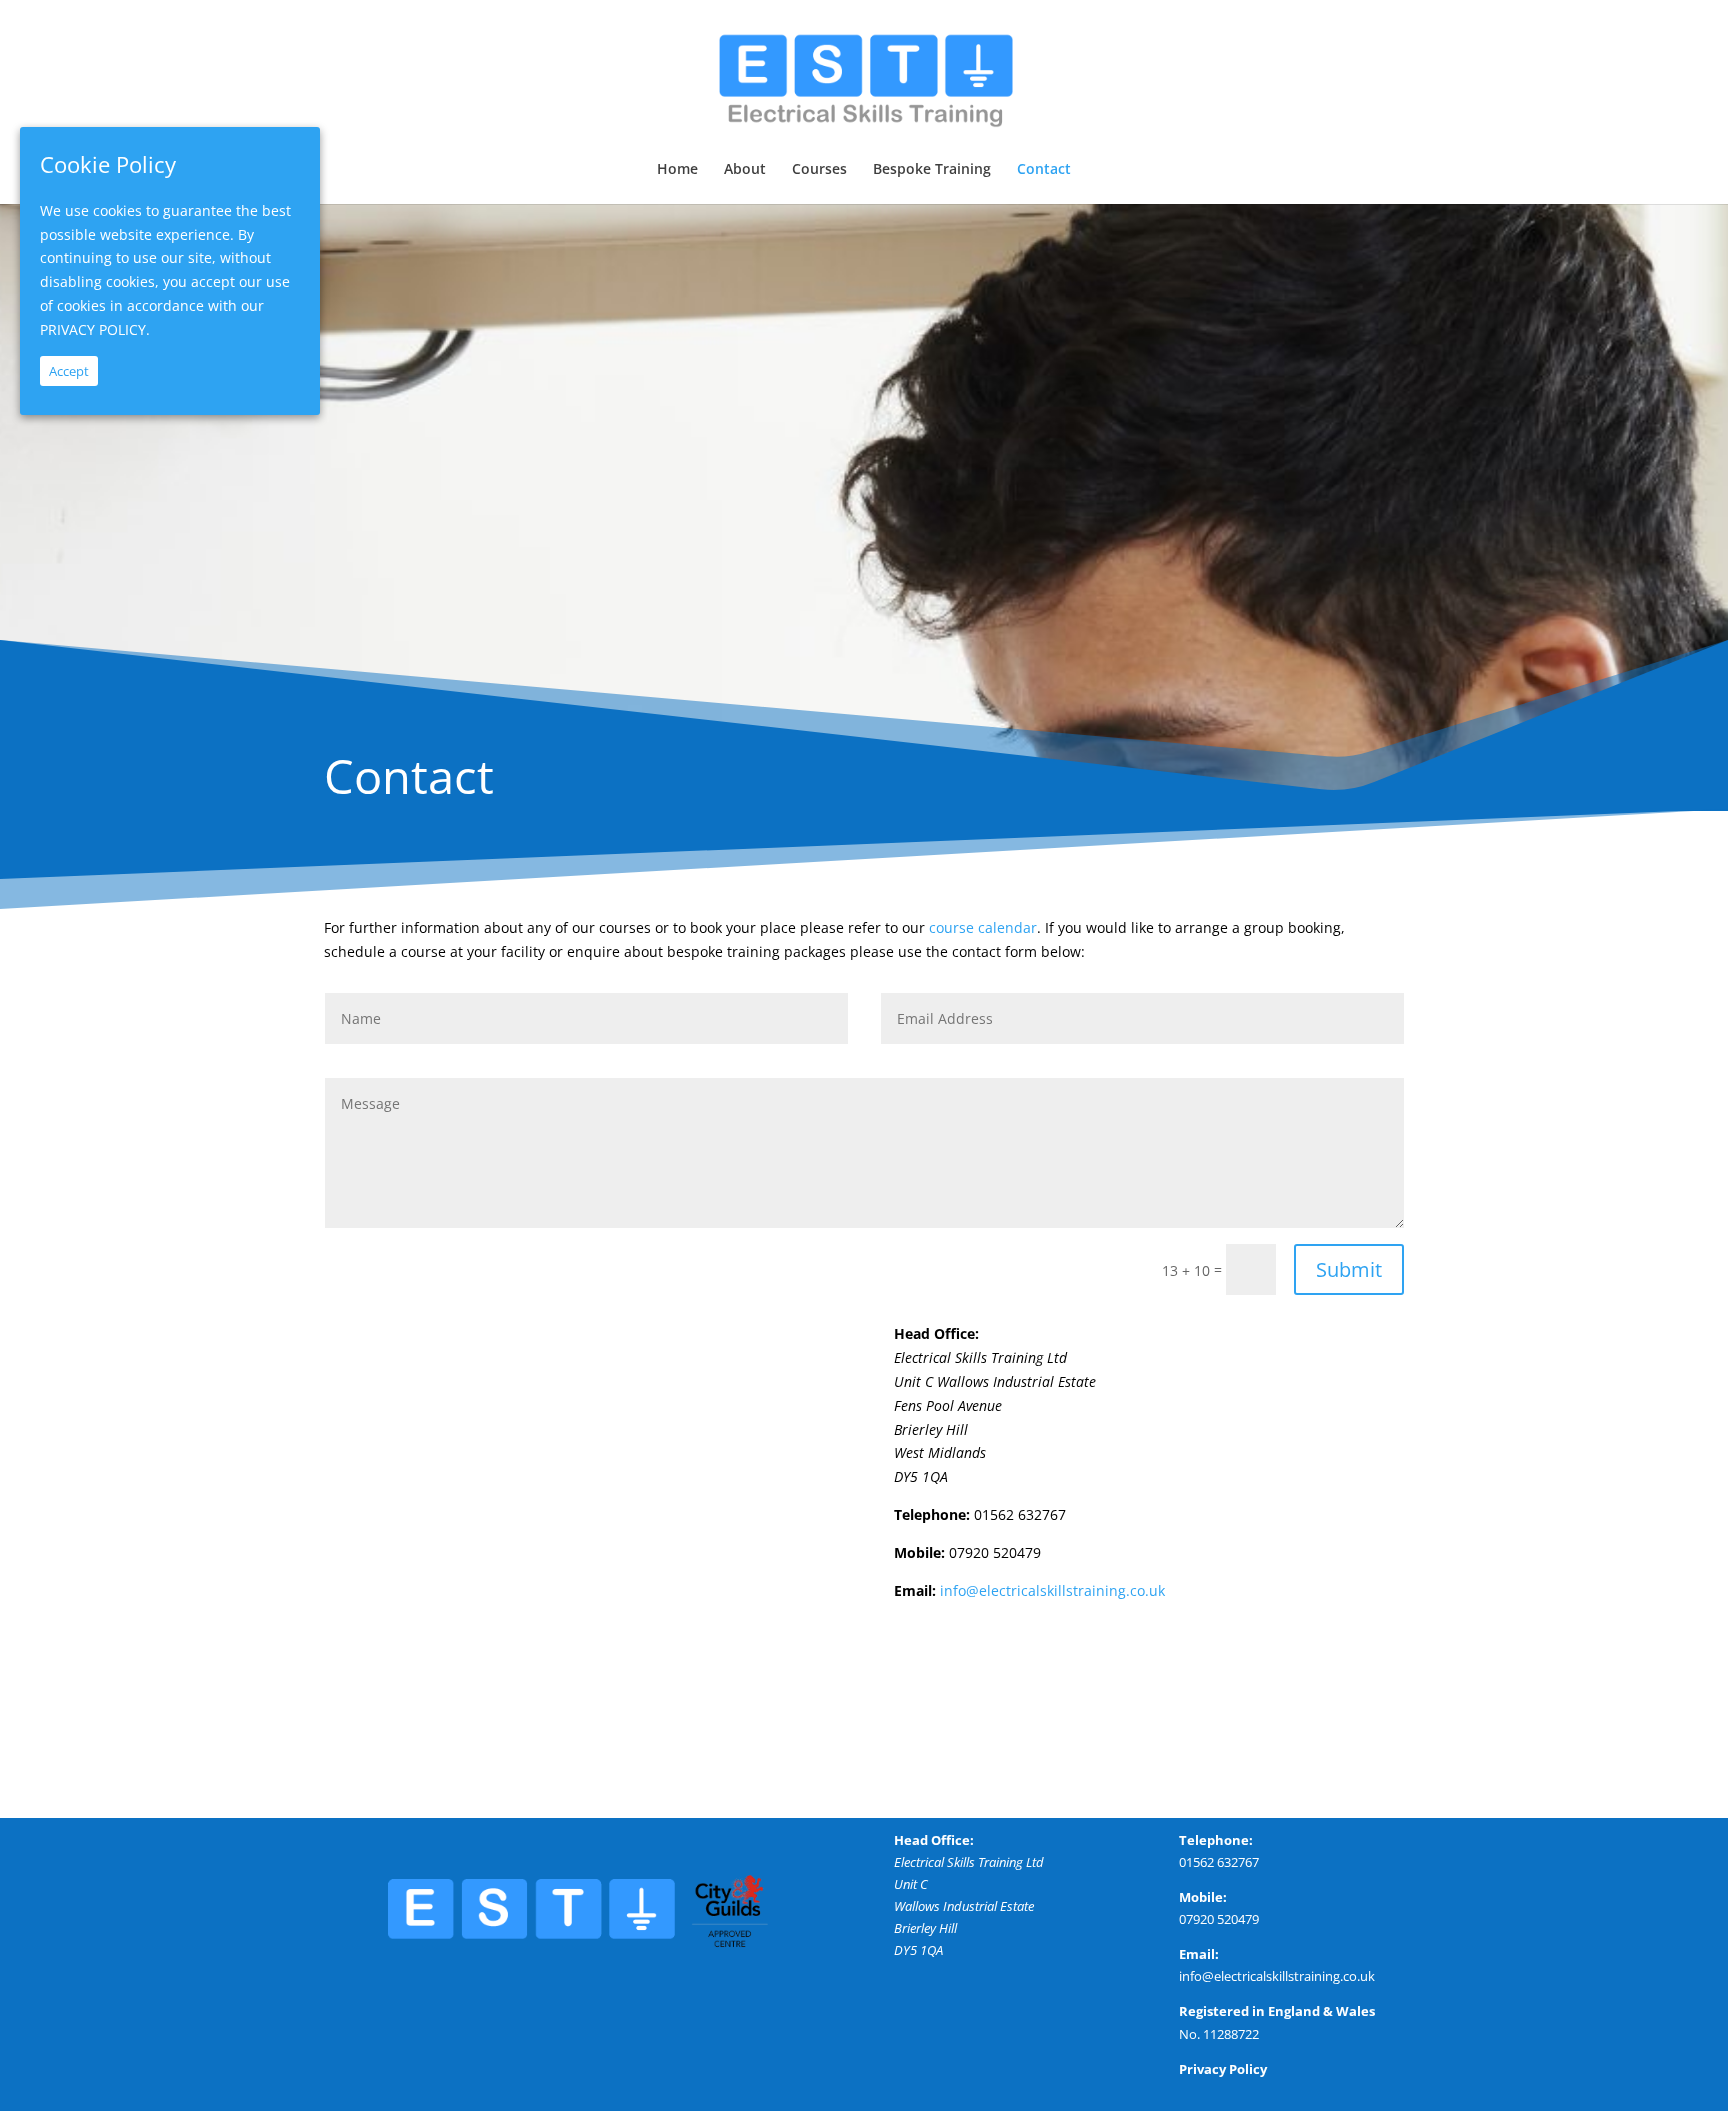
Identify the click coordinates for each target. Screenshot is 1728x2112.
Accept (69, 371)
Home (677, 170)
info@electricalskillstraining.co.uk (1052, 1590)
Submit (1349, 1269)
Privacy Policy (1223, 2069)
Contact (1044, 170)
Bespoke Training (932, 170)
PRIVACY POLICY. (95, 329)
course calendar (983, 927)
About (745, 170)
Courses (819, 170)
